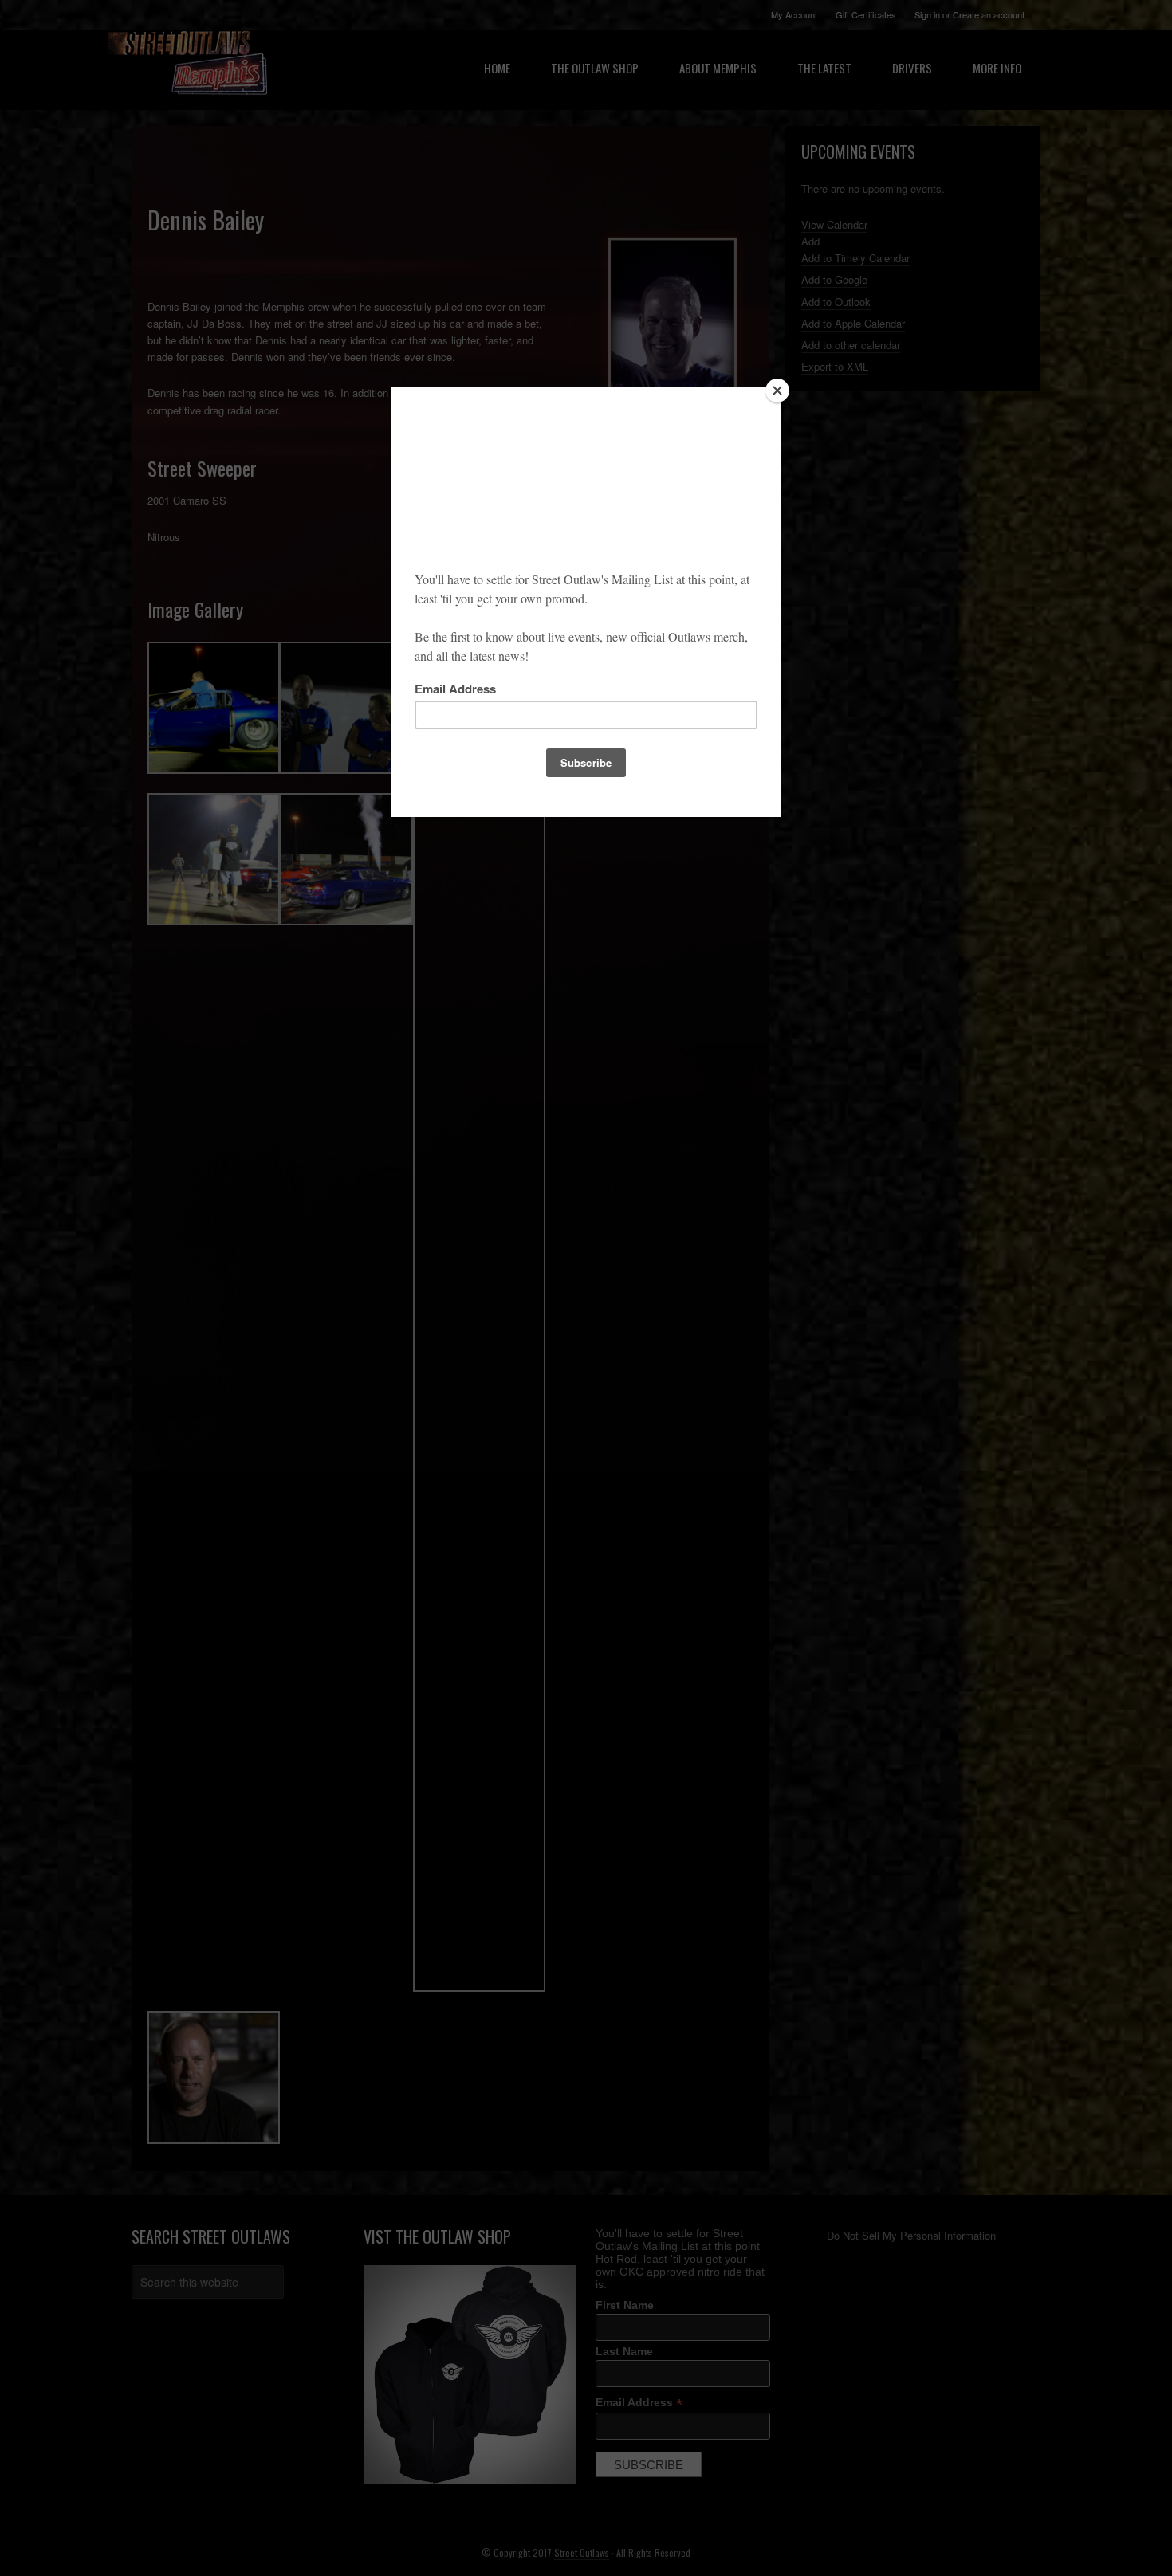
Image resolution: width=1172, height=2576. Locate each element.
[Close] (777, 391)
